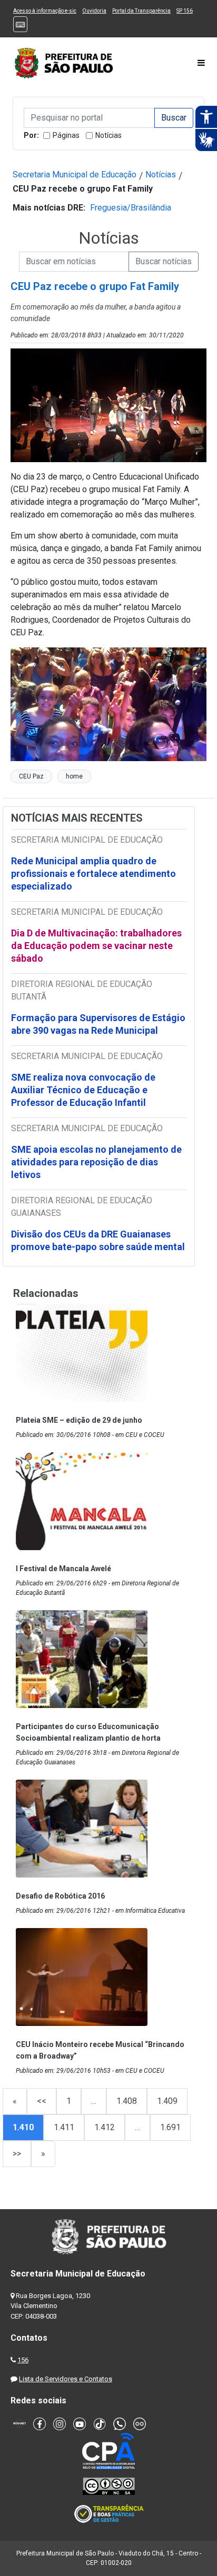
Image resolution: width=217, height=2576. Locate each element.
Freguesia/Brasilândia (131, 208)
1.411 (64, 2127)
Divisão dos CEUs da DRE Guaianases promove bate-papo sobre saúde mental (98, 1240)
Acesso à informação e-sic (45, 11)
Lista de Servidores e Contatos (66, 2379)
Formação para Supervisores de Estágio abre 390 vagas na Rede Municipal (98, 1024)
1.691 (170, 2127)
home (74, 776)
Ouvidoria (94, 11)
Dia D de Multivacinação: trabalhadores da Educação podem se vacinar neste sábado (96, 946)
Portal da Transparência (141, 11)
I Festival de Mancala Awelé (63, 1569)
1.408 (127, 2101)
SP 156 (185, 11)
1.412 (105, 2127)
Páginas (66, 135)
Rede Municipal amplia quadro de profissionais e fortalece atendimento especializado (93, 873)
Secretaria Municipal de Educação (75, 174)
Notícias (108, 135)
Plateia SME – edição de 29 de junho (79, 1420)
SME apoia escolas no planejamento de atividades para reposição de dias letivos (96, 1162)
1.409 (167, 2101)
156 (23, 2360)
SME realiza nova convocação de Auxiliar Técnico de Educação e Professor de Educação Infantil (83, 1090)
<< (42, 2101)
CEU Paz (31, 776)
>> (17, 2154)
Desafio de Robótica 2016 (60, 1896)
